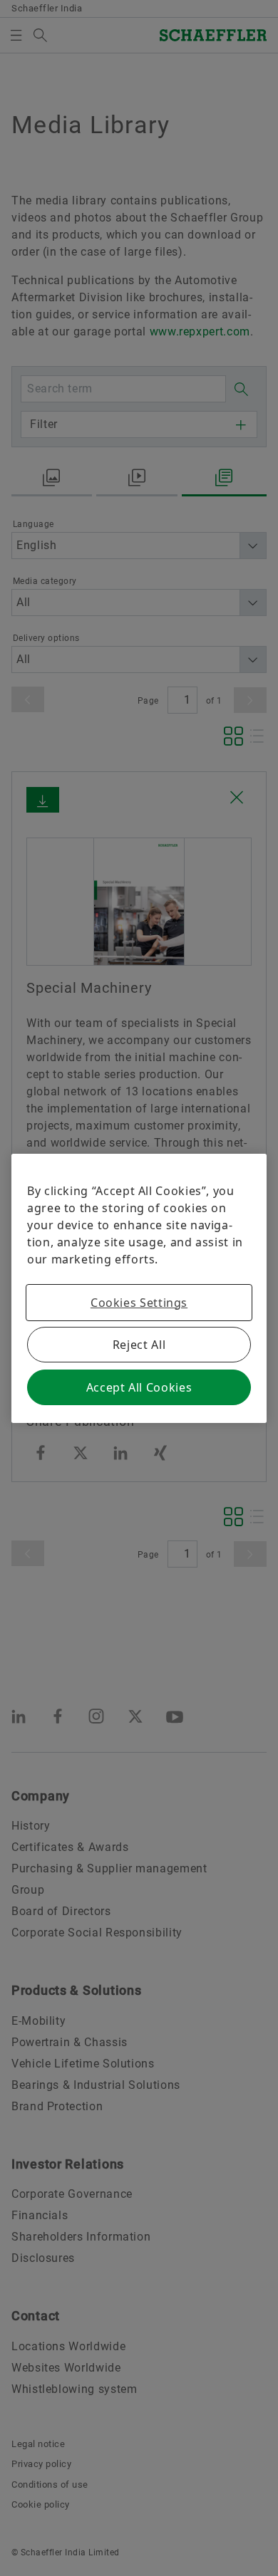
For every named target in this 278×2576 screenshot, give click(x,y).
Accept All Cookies (139, 1387)
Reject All (139, 1345)
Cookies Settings (139, 1303)
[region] (139, 1288)
